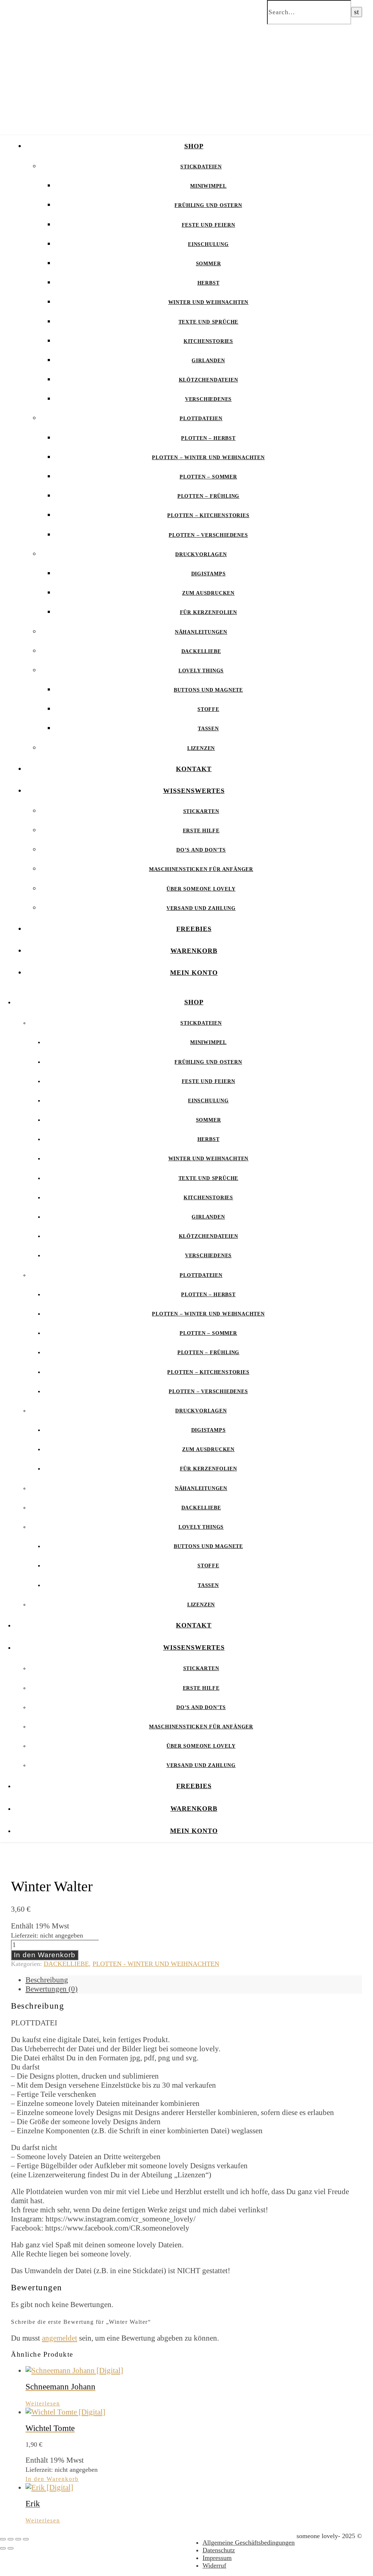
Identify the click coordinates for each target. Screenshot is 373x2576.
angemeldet (60, 2338)
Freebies (194, 929)
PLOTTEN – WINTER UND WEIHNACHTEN (208, 458)
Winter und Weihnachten (209, 302)
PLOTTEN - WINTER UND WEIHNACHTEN (156, 1964)
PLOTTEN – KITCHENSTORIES (208, 515)
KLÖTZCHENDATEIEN (209, 380)
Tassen (208, 729)
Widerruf (214, 2565)
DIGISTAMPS (209, 574)
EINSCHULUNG (208, 244)
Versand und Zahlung (201, 908)
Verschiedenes (208, 399)
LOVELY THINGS (201, 671)
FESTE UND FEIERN (209, 225)
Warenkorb (194, 951)
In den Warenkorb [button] (52, 2479)
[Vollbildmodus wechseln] (11, 2539)
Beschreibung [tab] (47, 1980)
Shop (194, 146)
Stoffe (208, 709)
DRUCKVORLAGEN (201, 554)
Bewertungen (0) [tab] (52, 1989)
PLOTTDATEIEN (201, 419)
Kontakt (194, 769)
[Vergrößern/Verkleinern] (3, 2539)
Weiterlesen (43, 2403)
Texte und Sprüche (209, 322)
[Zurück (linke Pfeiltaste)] (3, 2548)
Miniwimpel (208, 186)
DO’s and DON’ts (201, 850)
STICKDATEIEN (201, 167)
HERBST (209, 283)
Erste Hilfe (201, 831)
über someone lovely (201, 889)
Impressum (217, 2558)
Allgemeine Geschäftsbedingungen (249, 2542)
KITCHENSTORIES (208, 341)
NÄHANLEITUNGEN (201, 632)
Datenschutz (219, 2550)
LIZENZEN (201, 748)
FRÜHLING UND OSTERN (208, 205)
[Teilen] (18, 2539)
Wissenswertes (194, 791)
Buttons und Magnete (208, 690)
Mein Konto (194, 973)
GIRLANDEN (208, 361)
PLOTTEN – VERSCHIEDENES (208, 535)
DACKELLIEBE (201, 651)
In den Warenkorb (45, 1955)
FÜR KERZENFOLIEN (209, 612)
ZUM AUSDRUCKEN (208, 593)
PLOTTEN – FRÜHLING (208, 496)
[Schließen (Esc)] (26, 2539)
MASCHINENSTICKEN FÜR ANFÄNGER (201, 869)
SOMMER (209, 264)
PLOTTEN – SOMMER (208, 477)
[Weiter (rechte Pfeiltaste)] (11, 2548)
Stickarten (201, 811)
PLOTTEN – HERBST (208, 438)
